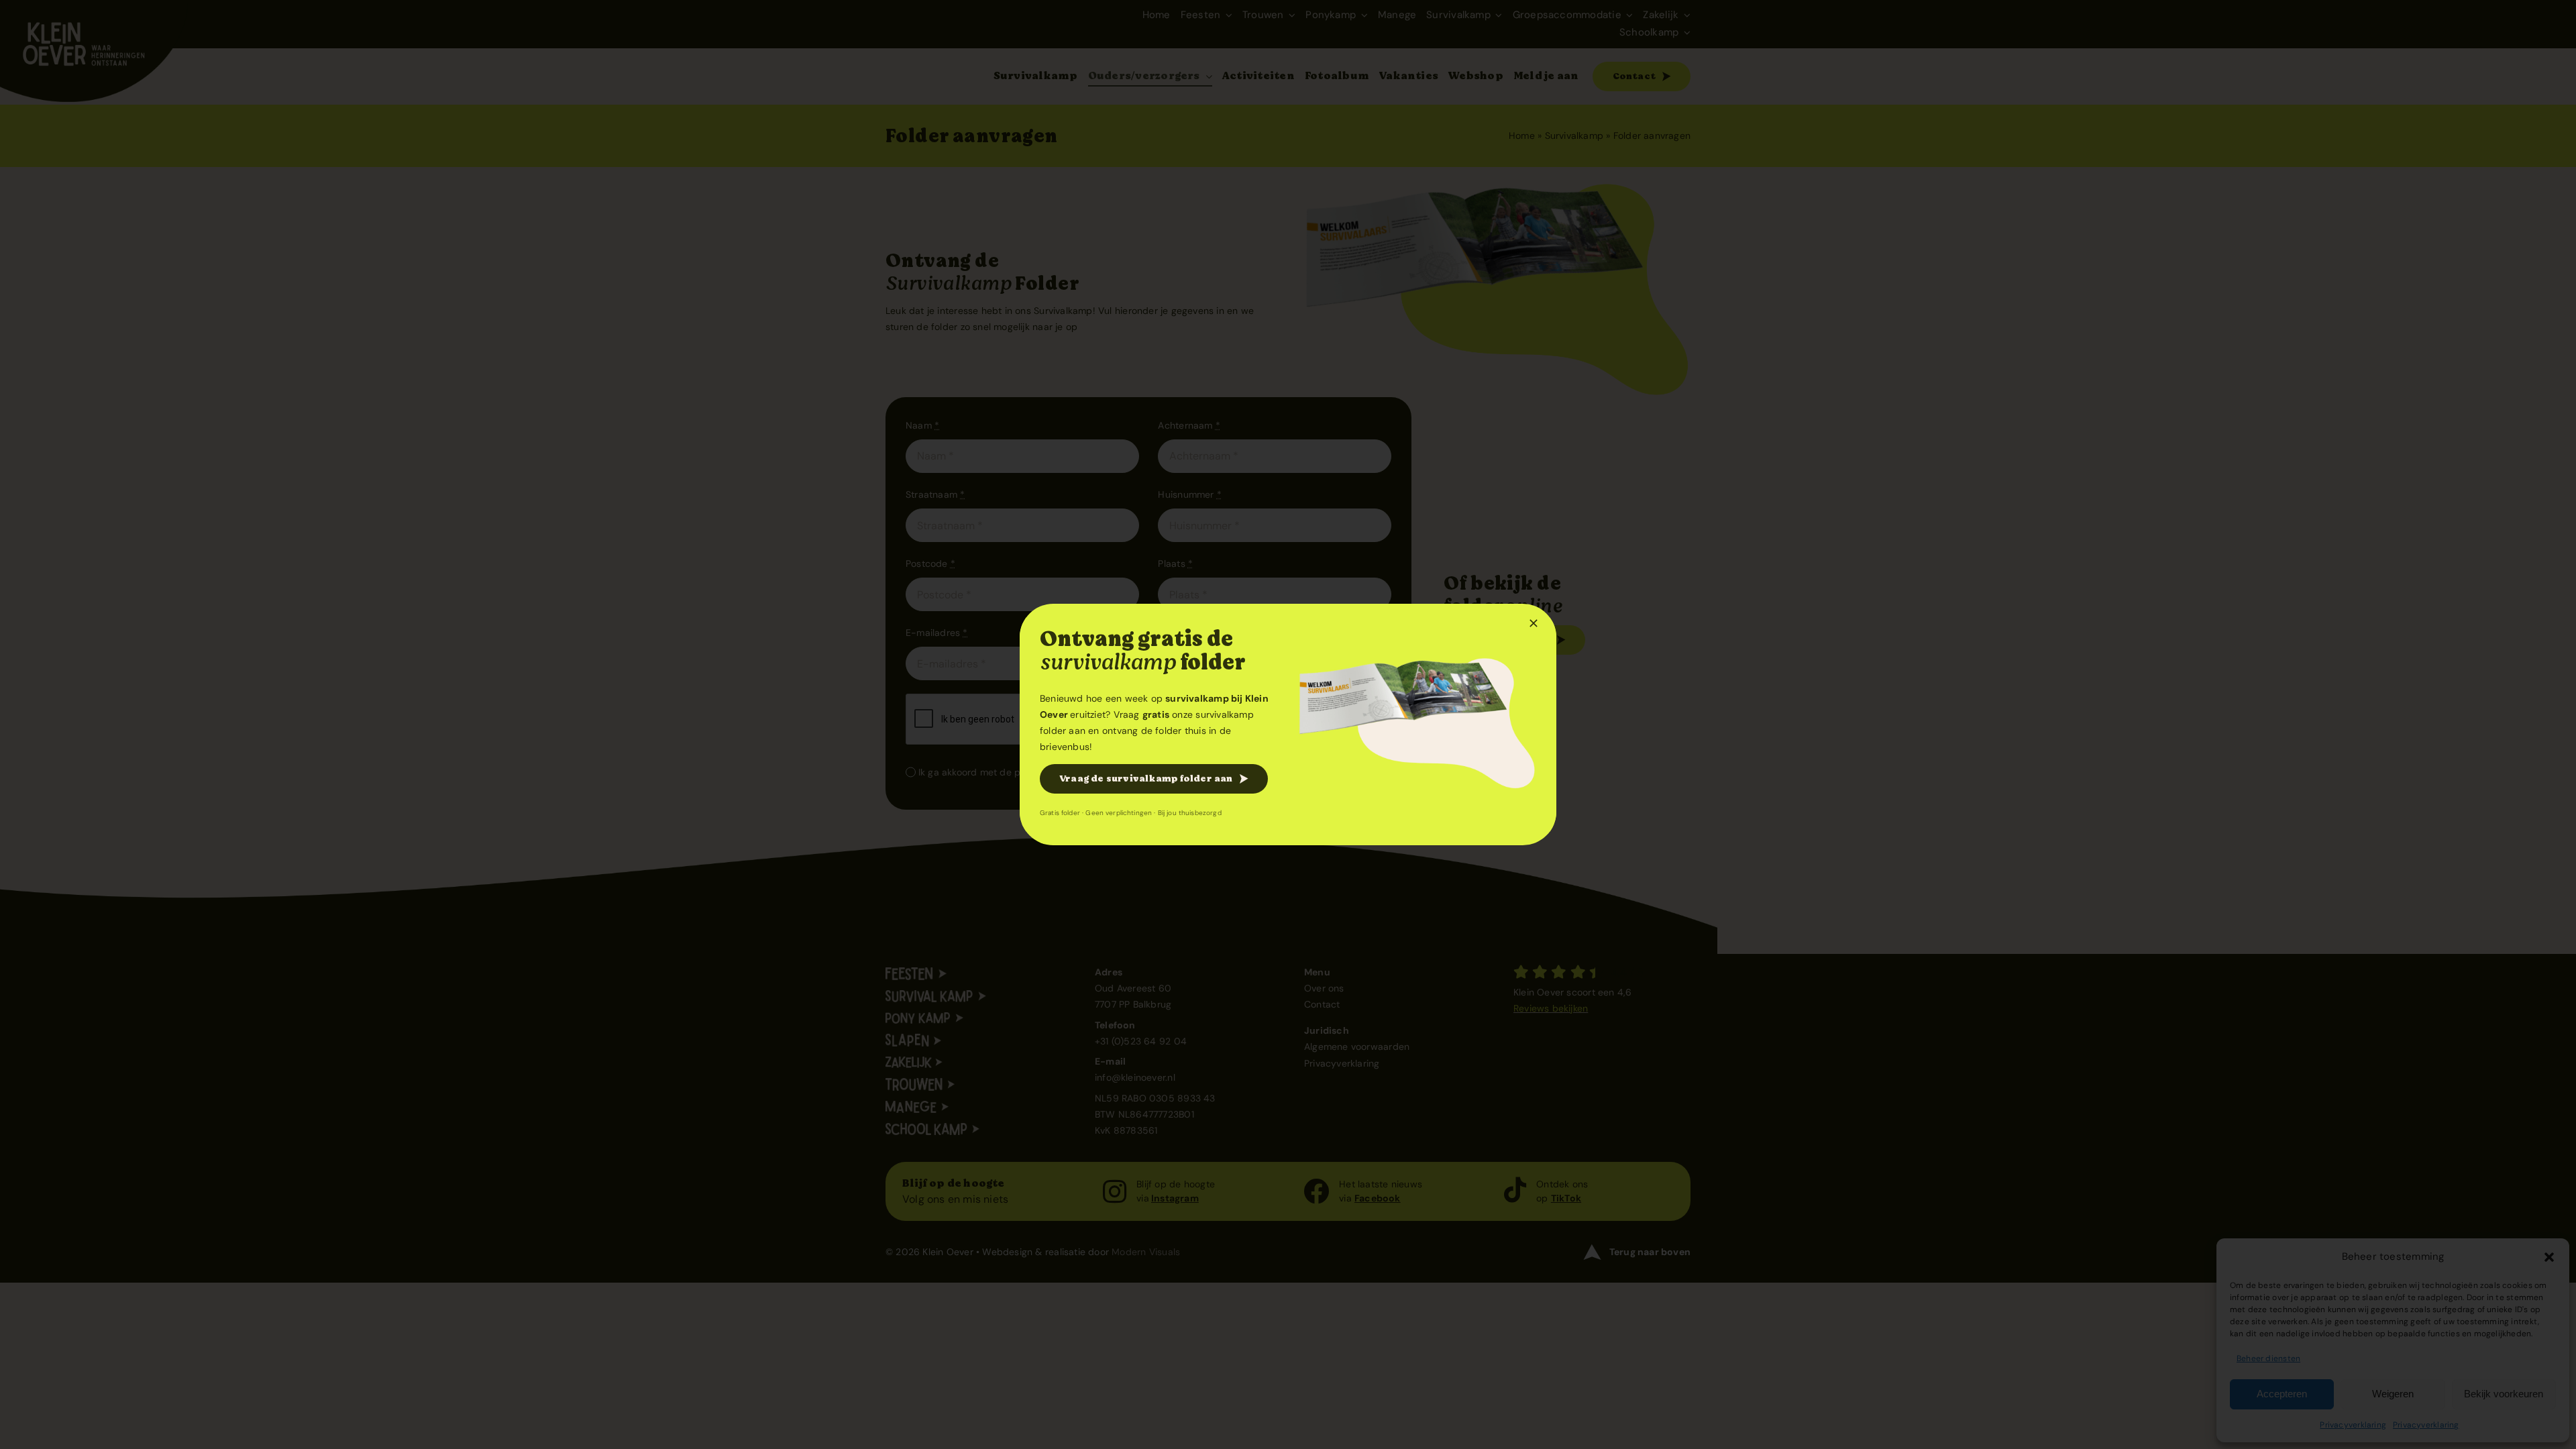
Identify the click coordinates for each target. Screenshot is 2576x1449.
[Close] (1534, 623)
